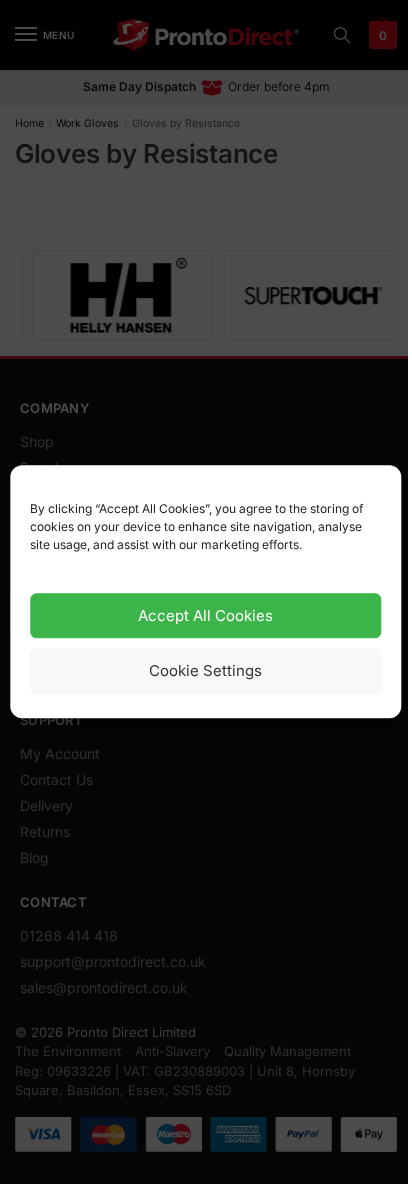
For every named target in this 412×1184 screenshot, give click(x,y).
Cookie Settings (205, 670)
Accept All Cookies (205, 615)
